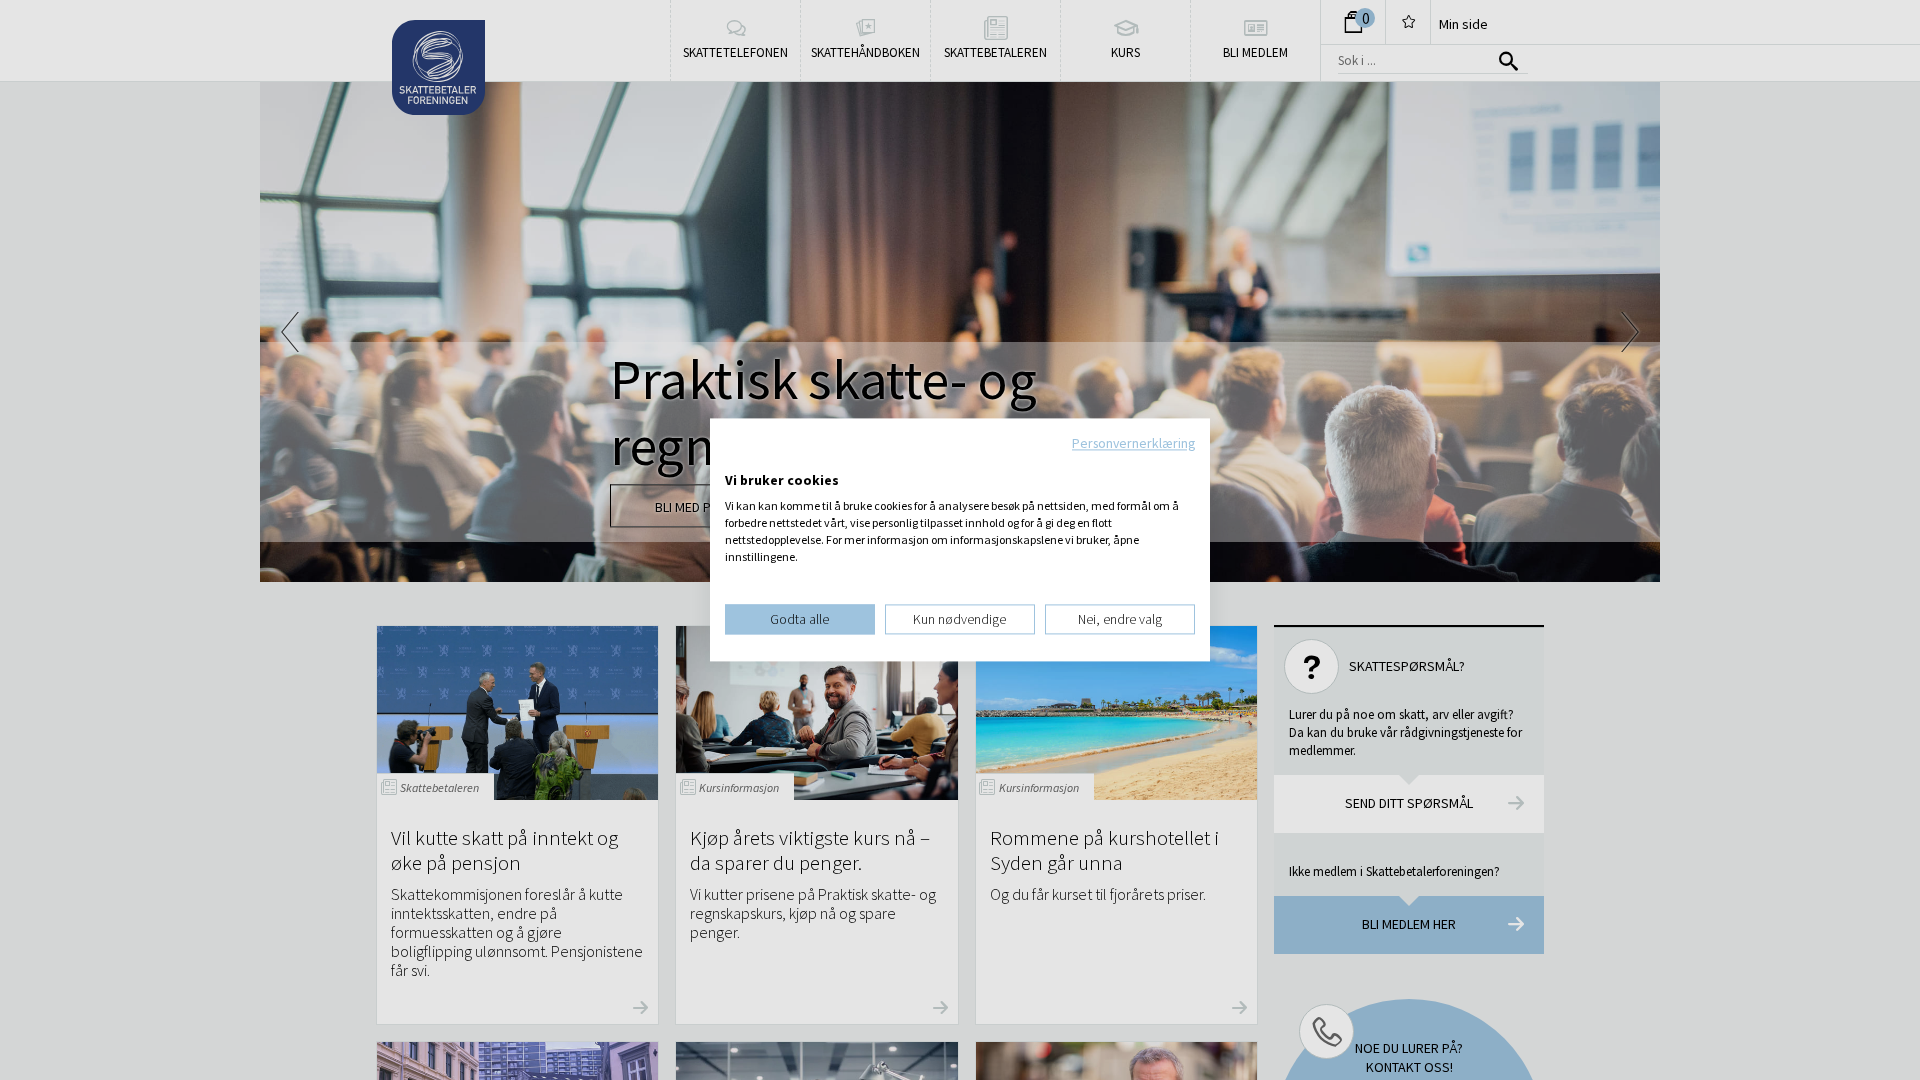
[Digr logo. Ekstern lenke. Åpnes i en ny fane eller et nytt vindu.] (738, 460)
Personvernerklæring (1133, 443)
